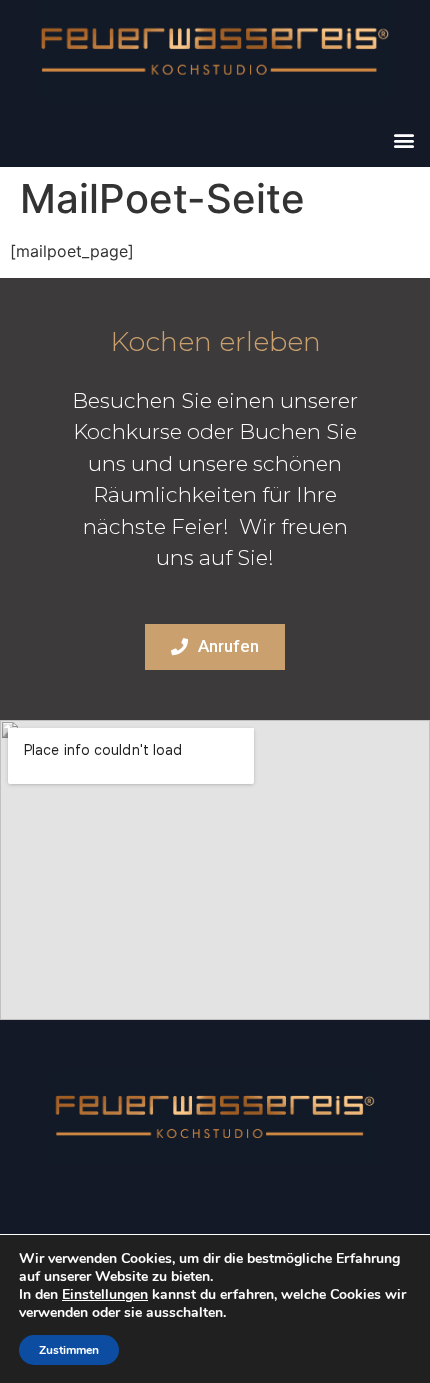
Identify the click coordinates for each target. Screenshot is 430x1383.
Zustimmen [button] (69, 1350)
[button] (403, 139)
